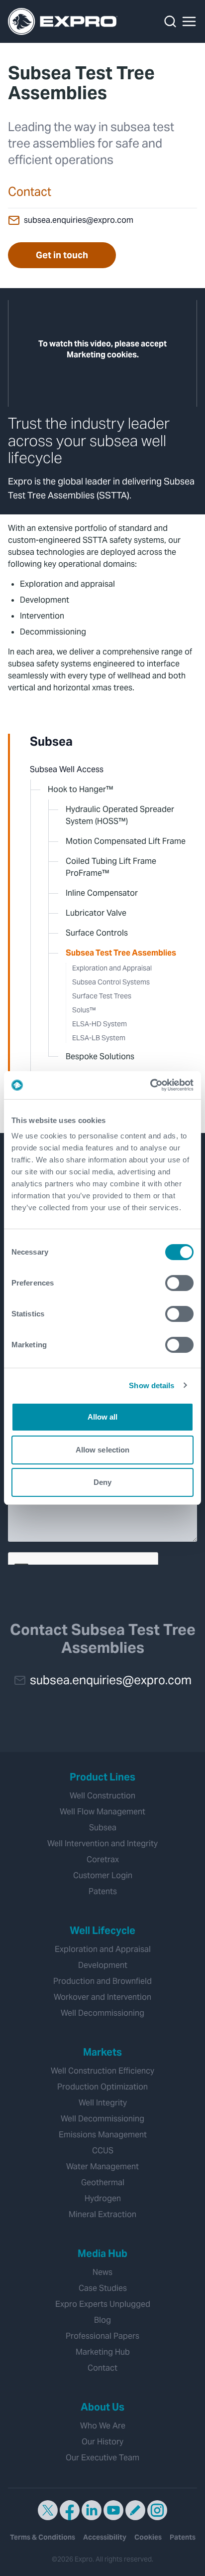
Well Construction (102, 1796)
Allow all (103, 1417)
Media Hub (102, 2254)
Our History (102, 2442)
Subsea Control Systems (111, 982)
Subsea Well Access (67, 769)
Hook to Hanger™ (81, 789)
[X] (48, 2510)
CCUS (103, 2151)
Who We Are (103, 2426)
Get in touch (62, 255)
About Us (102, 2407)
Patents (103, 1891)
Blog (102, 2320)
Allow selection (103, 1450)
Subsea (51, 741)
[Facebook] (70, 2510)
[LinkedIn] (92, 2510)
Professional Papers (102, 2336)
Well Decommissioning (102, 2013)
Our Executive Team (102, 2458)
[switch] (179, 1283)
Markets (102, 2052)
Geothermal (103, 2182)
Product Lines (102, 1777)
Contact (102, 2368)
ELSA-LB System (99, 1038)
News (102, 2272)
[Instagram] (157, 2510)
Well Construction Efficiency (102, 2071)
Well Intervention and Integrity (102, 1844)
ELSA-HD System (100, 1024)
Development (103, 1965)
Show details (152, 1385)
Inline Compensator (102, 893)
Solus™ (84, 1010)
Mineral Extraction (102, 2214)
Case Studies (103, 2288)
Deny (102, 1482)
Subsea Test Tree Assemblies (121, 953)
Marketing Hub (103, 2352)
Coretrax (103, 1859)
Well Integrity (103, 2103)
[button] (189, 21)
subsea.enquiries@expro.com (79, 220)
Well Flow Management (102, 1812)
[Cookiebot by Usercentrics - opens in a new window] (150, 1085)
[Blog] (135, 2510)
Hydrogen (103, 2198)
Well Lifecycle (102, 1931)
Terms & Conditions (43, 2537)
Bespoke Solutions (100, 1056)
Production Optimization (102, 2087)
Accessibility (105, 2537)
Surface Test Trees (102, 996)
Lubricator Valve (96, 913)
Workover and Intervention (102, 1997)
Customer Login (103, 1875)
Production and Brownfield (102, 1981)
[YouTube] (113, 2510)
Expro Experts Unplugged (103, 2304)
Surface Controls (97, 933)
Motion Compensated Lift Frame (126, 841)
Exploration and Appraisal (112, 968)
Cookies (148, 2537)
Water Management (102, 2167)
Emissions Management (103, 2135)
